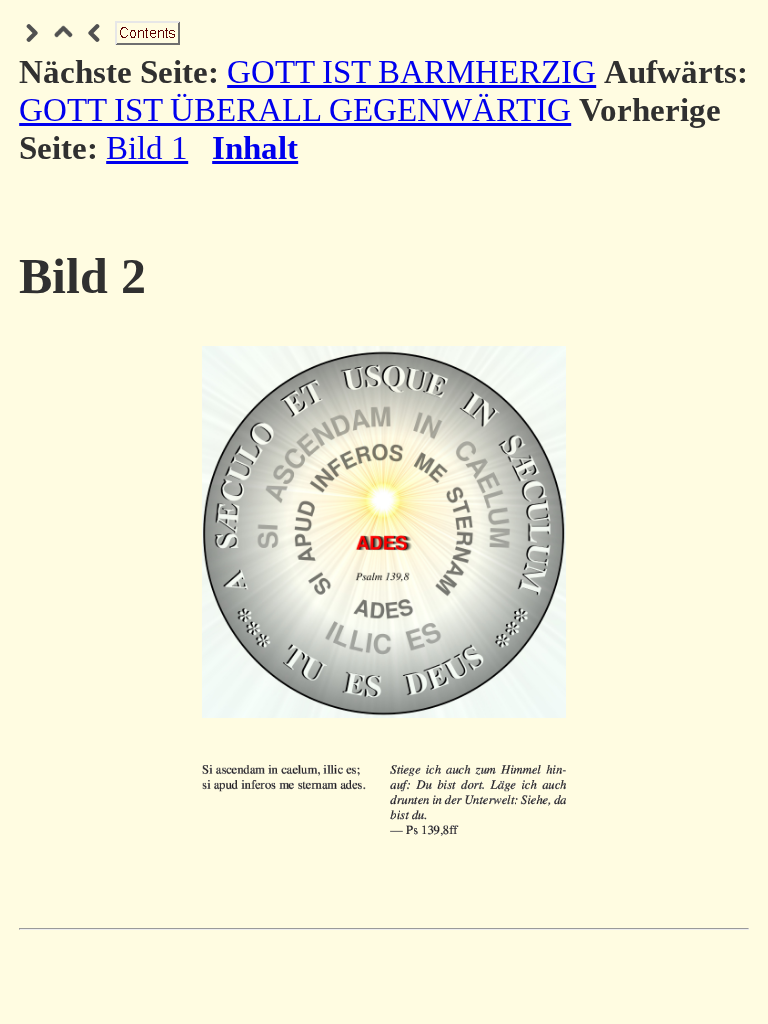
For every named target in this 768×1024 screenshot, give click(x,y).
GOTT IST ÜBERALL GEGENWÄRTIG (295, 109)
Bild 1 (147, 147)
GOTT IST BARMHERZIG (411, 71)
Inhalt (255, 147)
